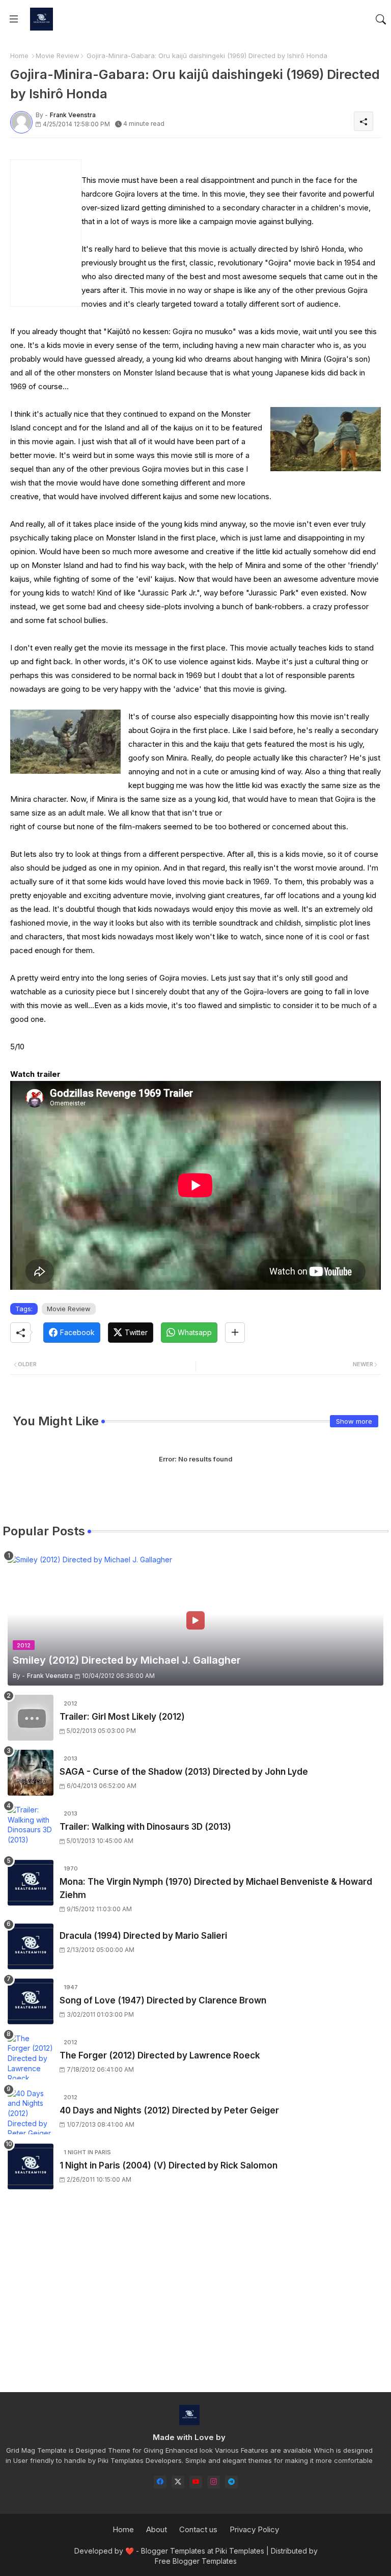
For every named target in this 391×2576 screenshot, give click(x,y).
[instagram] (214, 2482)
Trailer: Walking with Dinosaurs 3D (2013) (145, 1827)
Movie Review (58, 56)
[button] (381, 19)
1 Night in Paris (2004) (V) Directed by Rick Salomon (169, 2165)
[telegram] (231, 2482)
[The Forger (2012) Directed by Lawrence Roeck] (31, 2056)
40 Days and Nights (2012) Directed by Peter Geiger (169, 2110)
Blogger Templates (173, 2551)
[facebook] (160, 2482)
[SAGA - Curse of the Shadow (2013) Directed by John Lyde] (31, 1773)
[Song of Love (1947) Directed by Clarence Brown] (31, 2001)
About (157, 2529)
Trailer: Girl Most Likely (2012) (122, 1717)
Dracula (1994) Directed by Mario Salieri (143, 1936)
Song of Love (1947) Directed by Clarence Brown (163, 2000)
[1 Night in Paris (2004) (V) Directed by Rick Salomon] (31, 2166)
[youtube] (196, 2482)
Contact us (198, 2529)
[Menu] (14, 19)
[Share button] (235, 1333)
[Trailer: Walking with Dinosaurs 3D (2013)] (31, 1828)
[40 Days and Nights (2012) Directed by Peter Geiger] (31, 2111)
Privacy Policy (254, 2529)
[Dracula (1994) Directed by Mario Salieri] (31, 1946)
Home (19, 56)
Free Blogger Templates (196, 2561)
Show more (354, 1421)
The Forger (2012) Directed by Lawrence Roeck (160, 2055)
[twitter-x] (178, 2482)
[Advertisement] (195, 2300)
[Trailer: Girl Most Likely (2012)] (31, 1718)
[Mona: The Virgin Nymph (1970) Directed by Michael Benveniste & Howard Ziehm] (31, 1883)
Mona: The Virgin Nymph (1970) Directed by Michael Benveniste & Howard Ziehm (216, 1888)
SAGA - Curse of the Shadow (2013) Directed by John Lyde (184, 1772)
